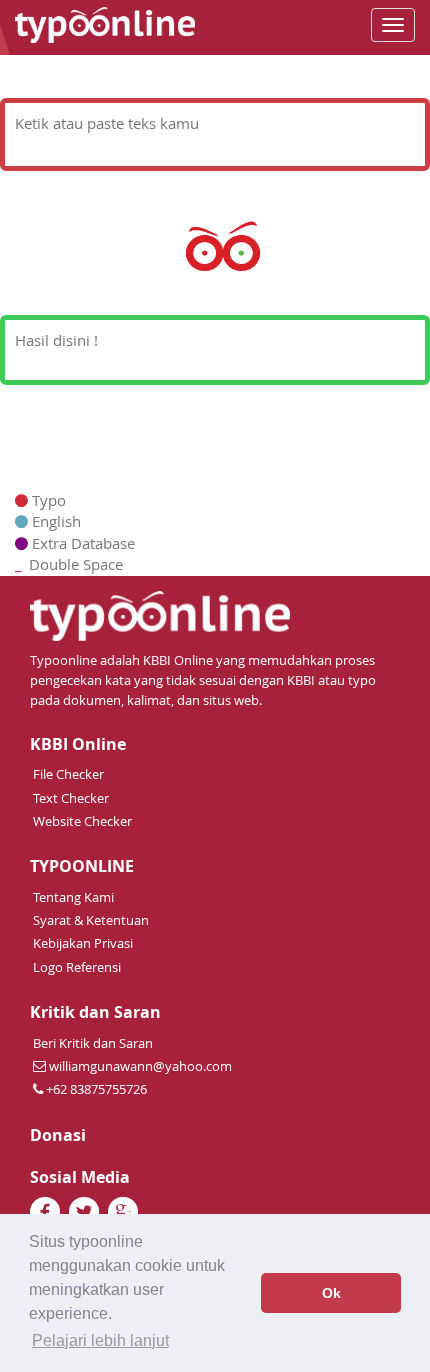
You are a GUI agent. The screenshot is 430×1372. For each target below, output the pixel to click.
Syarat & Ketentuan (91, 920)
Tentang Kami (73, 897)
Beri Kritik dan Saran (93, 1043)
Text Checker (71, 798)
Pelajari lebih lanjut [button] (100, 1340)
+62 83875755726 (95, 1089)
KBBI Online (78, 744)
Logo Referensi (77, 967)
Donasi (58, 1136)
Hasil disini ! (56, 340)
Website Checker (82, 821)
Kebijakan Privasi (83, 943)
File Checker (68, 774)
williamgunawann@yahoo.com (140, 1066)
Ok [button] (331, 1293)
